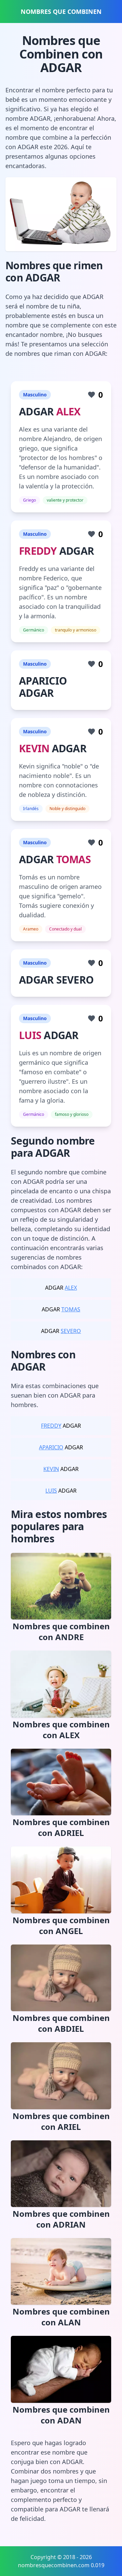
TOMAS (74, 859)
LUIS (30, 1035)
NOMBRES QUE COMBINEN (61, 11)
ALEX (68, 411)
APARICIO (51, 1447)
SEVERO (71, 1331)
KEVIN (34, 748)
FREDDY (38, 551)
